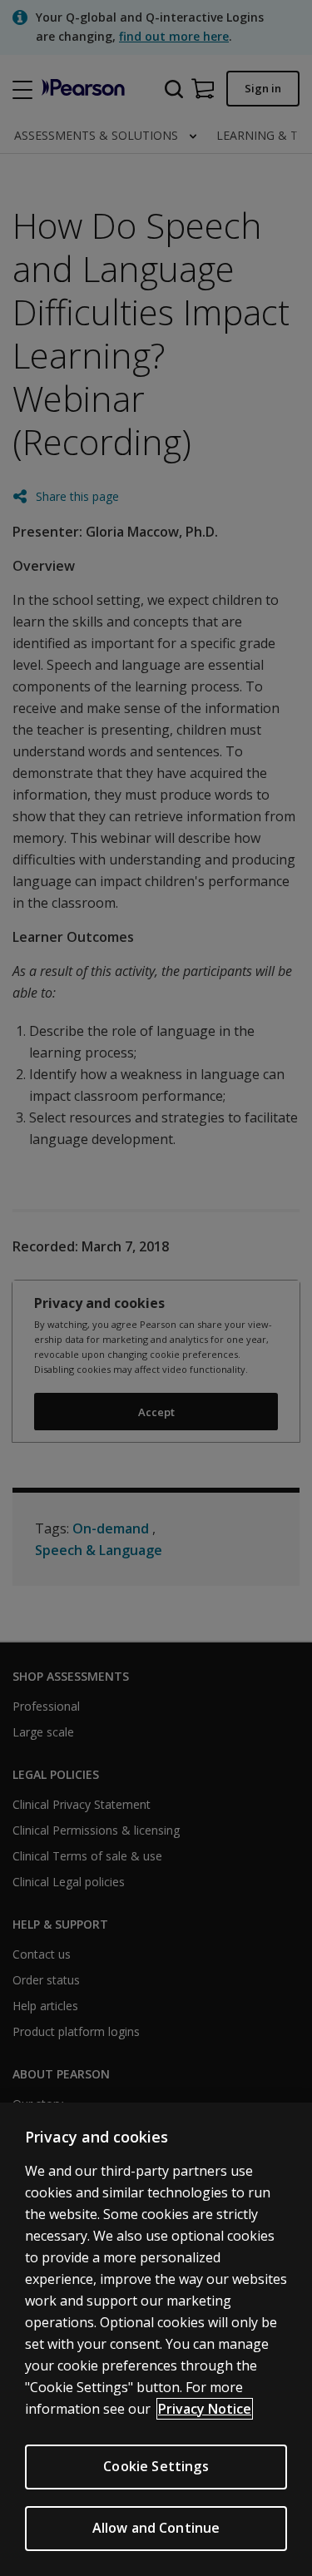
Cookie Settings (156, 2466)
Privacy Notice (205, 2409)
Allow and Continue (156, 2528)
